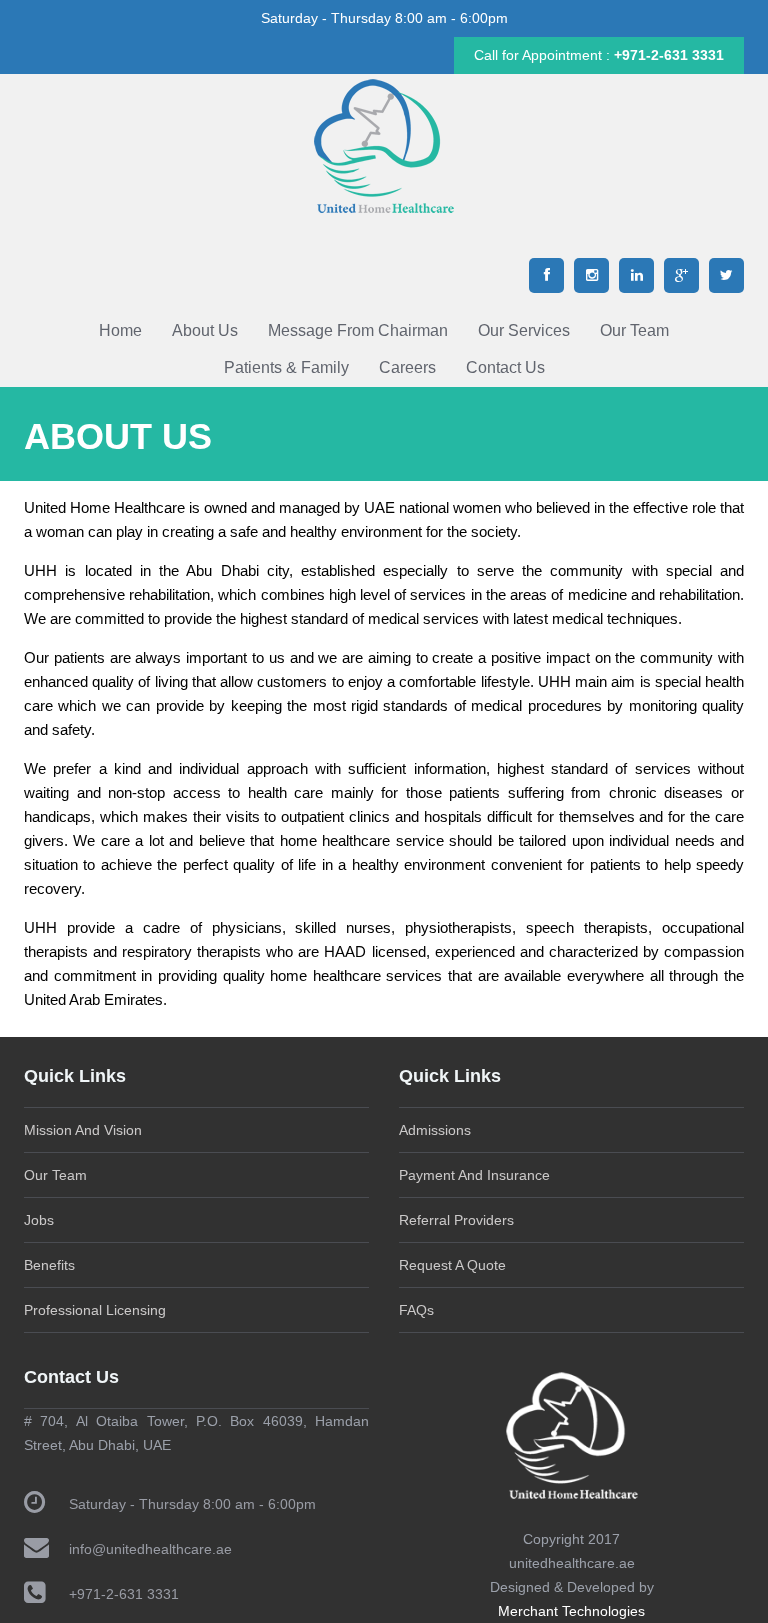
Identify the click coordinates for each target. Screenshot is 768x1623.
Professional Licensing (95, 1310)
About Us (205, 330)
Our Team (634, 330)
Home (120, 330)
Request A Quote (452, 1265)
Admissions (435, 1130)
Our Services (524, 330)
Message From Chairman (358, 330)
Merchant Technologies (571, 1611)
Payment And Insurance (474, 1175)
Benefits (49, 1265)
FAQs (416, 1310)
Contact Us (505, 367)
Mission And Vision (83, 1130)
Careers (407, 367)
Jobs (39, 1220)
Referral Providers (456, 1220)
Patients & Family (286, 367)
